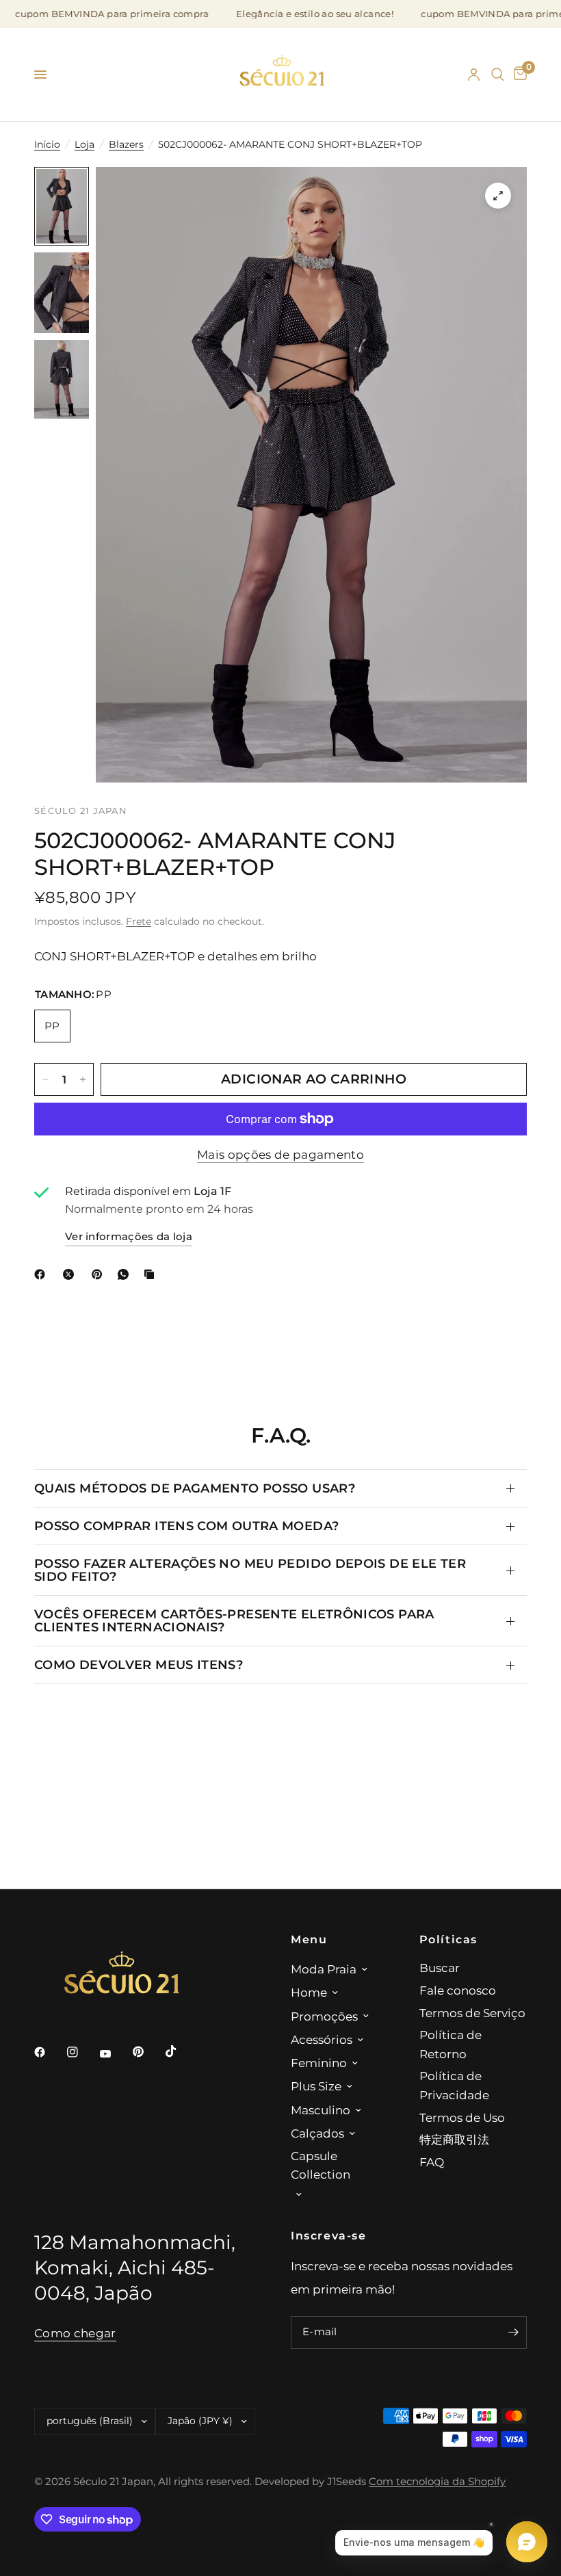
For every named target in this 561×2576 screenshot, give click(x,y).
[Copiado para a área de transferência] (152, 1274)
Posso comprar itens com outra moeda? (186, 1526)
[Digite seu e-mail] (513, 2332)
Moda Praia (324, 1969)
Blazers (126, 144)
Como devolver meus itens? (139, 1665)
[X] (71, 1274)
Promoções (324, 2016)
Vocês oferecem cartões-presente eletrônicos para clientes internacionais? (234, 1620)
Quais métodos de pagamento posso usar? (195, 1488)
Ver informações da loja (129, 1237)
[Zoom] (498, 196)
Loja (84, 144)
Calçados (317, 2133)
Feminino (319, 2063)
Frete (139, 921)
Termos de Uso (462, 2117)
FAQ (432, 2162)
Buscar (440, 1968)
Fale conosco (458, 1990)
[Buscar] (498, 75)
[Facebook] (42, 1274)
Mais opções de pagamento (280, 1155)
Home (309, 1992)
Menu (309, 1939)
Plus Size (316, 2086)
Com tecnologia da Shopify (437, 2482)
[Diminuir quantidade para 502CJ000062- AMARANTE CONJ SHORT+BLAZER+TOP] (45, 1079)
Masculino (321, 2110)
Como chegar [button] (75, 2333)
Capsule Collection (321, 2165)
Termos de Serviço (472, 2013)
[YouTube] (115, 2054)
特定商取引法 (454, 2139)
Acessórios (322, 2039)
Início (47, 144)
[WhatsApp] (126, 1274)
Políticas (449, 1939)
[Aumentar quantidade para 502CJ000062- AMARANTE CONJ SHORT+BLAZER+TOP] (83, 1079)
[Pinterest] (100, 1274)
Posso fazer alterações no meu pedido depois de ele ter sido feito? (250, 1569)
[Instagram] (82, 2052)
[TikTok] (181, 2051)
